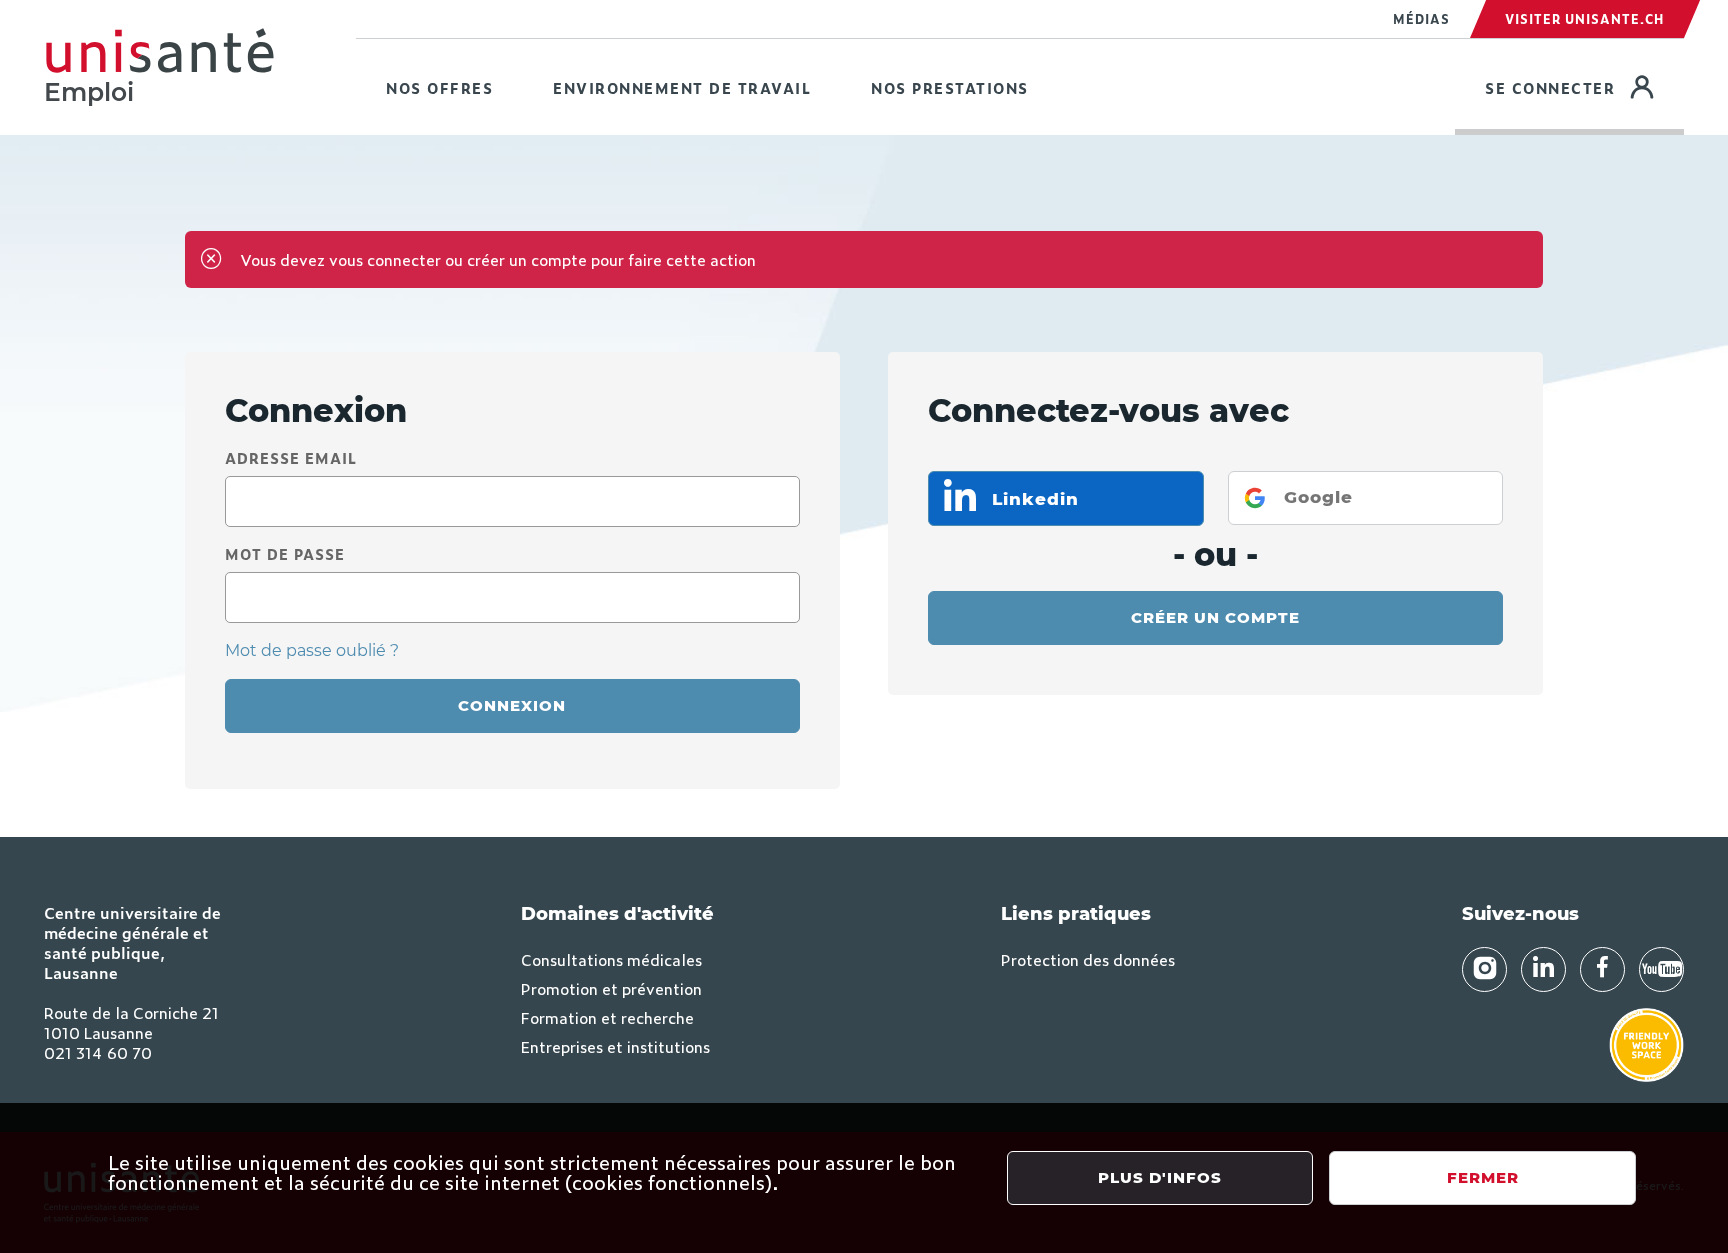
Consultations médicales (611, 959)
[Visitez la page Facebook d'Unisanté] (1602, 969)
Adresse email (291, 457)
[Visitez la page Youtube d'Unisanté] (1661, 969)
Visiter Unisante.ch (1584, 19)
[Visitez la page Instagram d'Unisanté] (1484, 969)
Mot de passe (285, 553)
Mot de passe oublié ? (312, 650)
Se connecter (1584, 87)
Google (1318, 497)
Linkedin (1032, 499)
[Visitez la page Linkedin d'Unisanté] (1543, 969)
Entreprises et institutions (615, 1046)
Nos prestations (950, 87)
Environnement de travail (682, 87)
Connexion (512, 705)
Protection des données (1088, 959)
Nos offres (439, 87)
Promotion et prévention (611, 988)
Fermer (1483, 1177)
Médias (1421, 19)
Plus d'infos (1160, 1177)
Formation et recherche (607, 1017)
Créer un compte (1215, 617)
